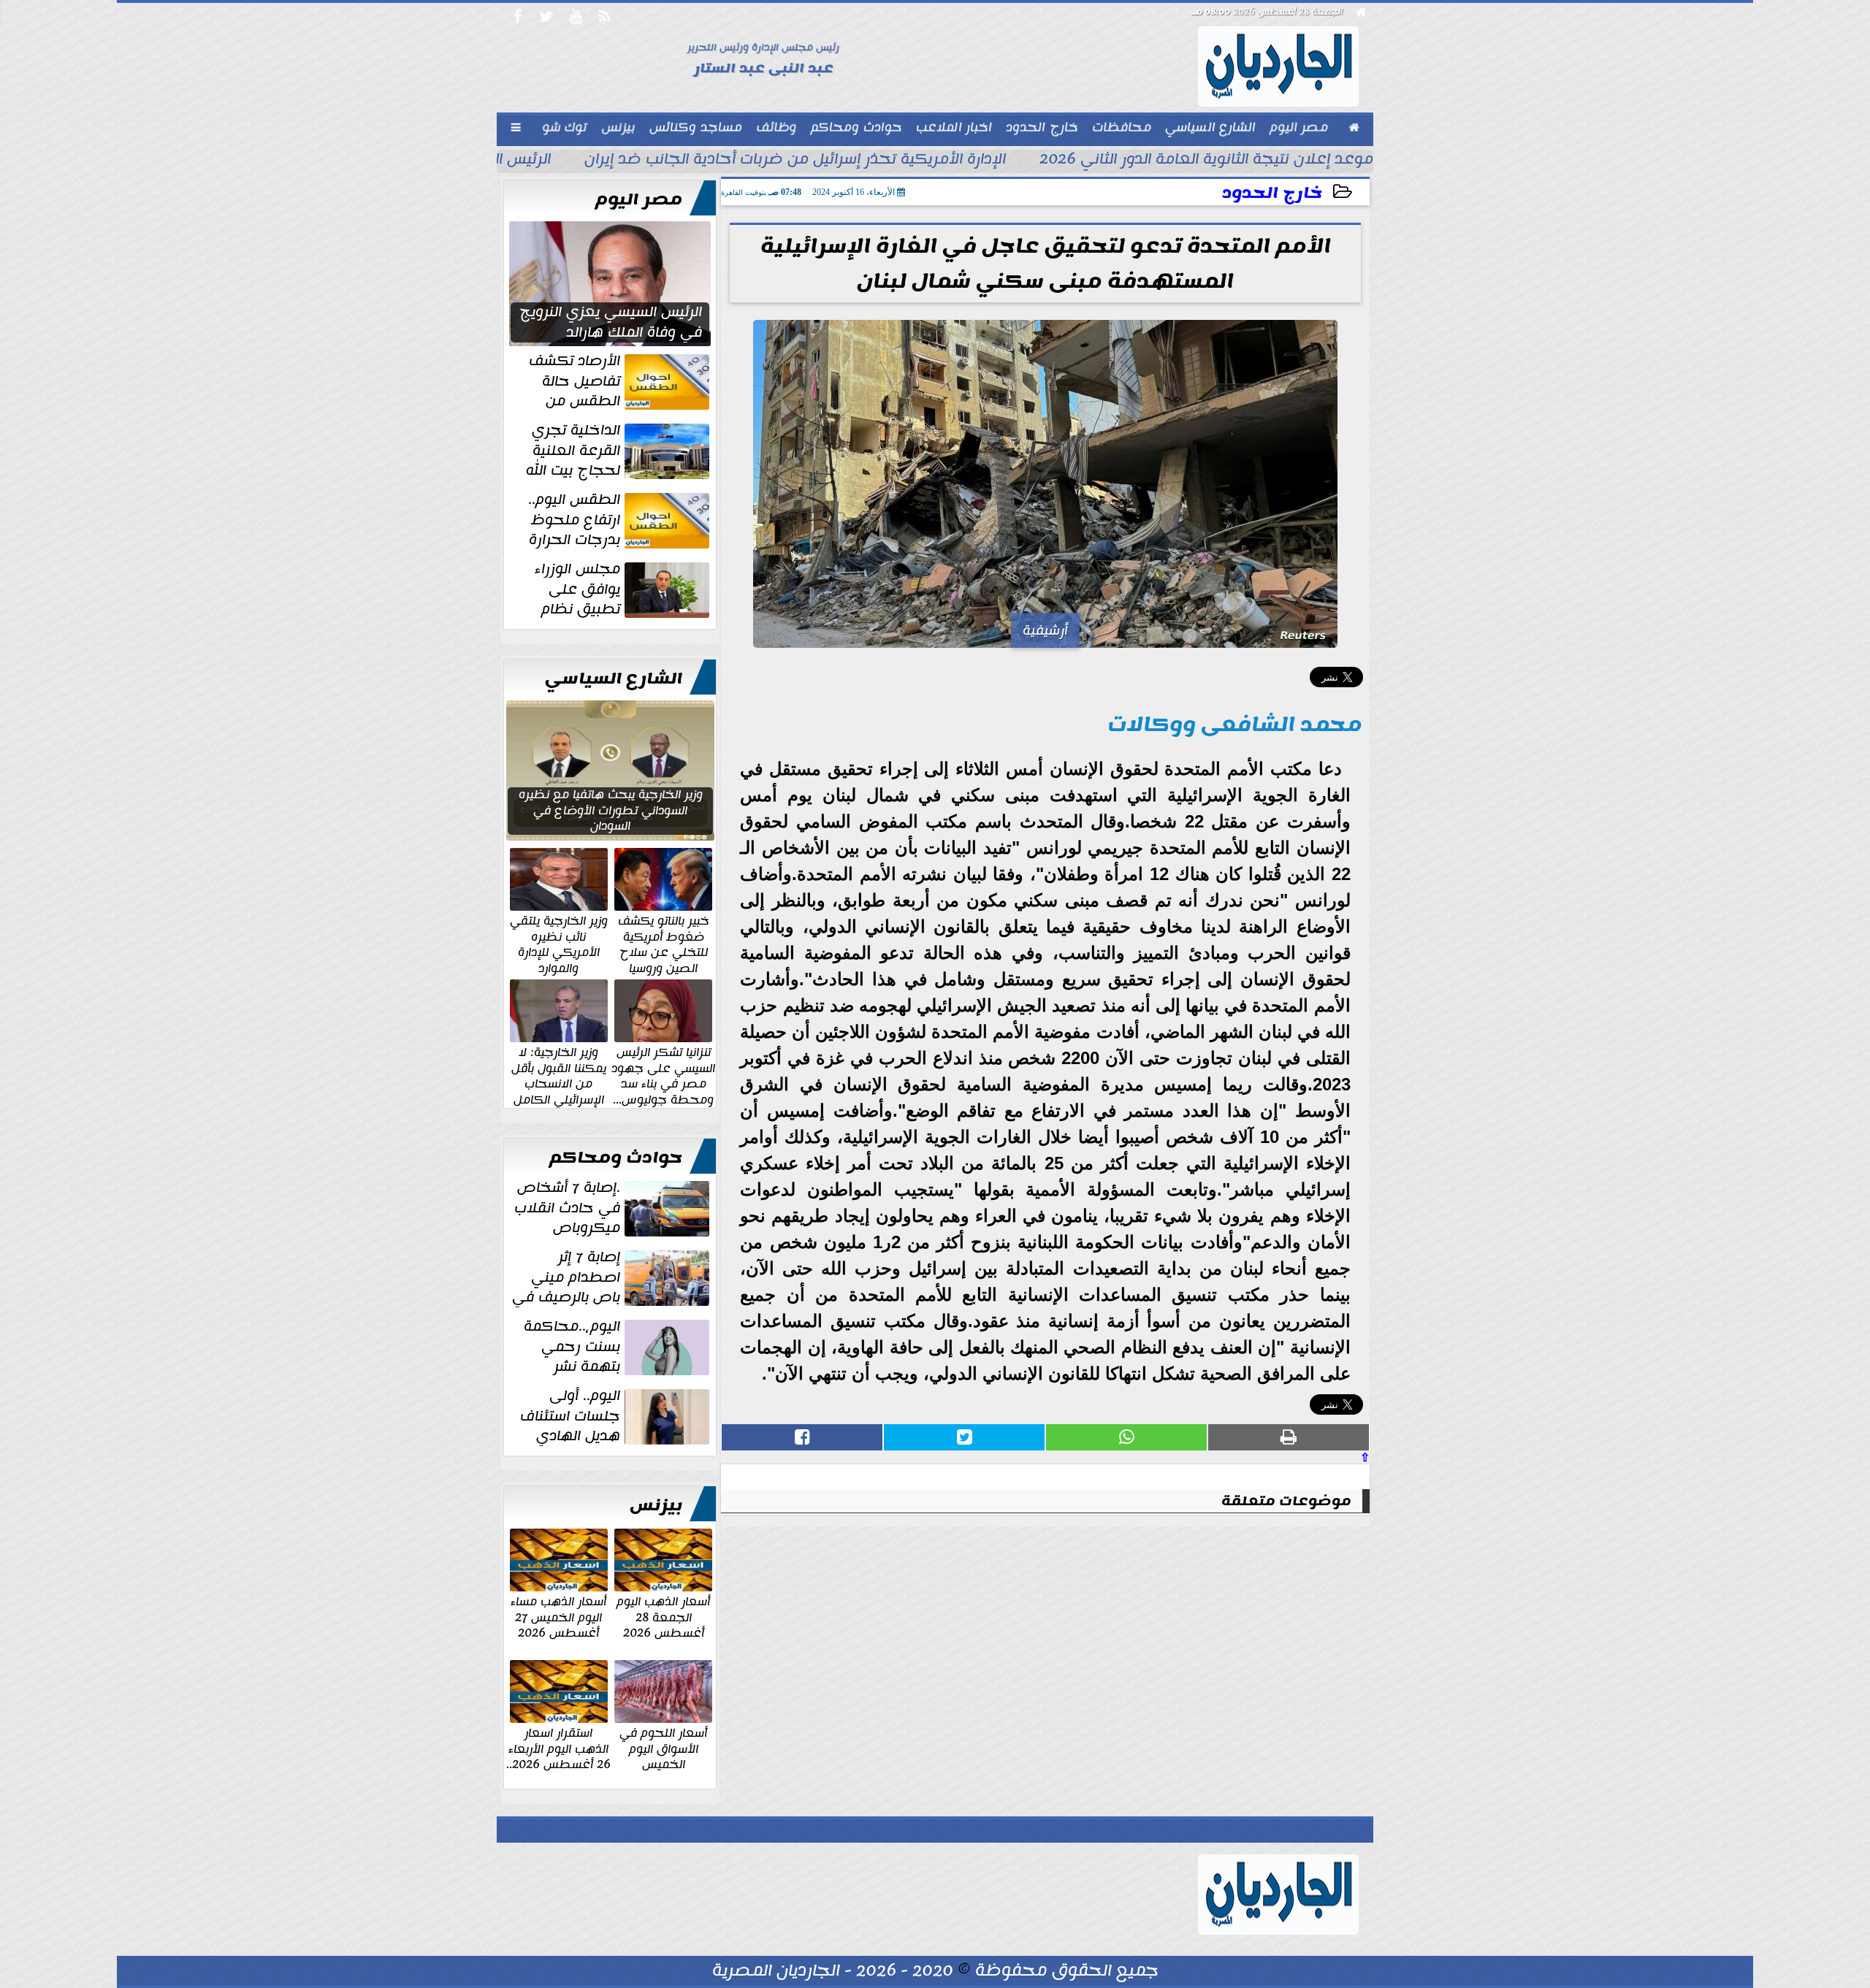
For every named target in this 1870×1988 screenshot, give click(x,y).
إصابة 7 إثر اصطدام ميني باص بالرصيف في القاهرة (612, 1277)
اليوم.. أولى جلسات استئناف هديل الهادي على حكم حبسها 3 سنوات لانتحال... (616, 1416)
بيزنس (656, 1505)
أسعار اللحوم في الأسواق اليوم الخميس (663, 1748)
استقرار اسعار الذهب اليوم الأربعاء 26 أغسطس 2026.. (558, 1748)
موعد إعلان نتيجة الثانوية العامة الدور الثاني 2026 (1206, 161)
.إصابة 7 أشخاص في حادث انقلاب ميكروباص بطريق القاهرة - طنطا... (613, 1208)
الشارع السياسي (614, 678)
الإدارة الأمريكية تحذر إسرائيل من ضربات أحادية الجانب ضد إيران (795, 161)
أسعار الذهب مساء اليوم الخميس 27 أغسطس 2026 (558, 1617)
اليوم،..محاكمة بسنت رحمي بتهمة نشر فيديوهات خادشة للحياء (618, 1347)
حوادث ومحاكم (616, 1158)
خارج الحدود (1272, 193)
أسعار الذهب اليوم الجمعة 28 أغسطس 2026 (663, 1617)
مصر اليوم (639, 199)
